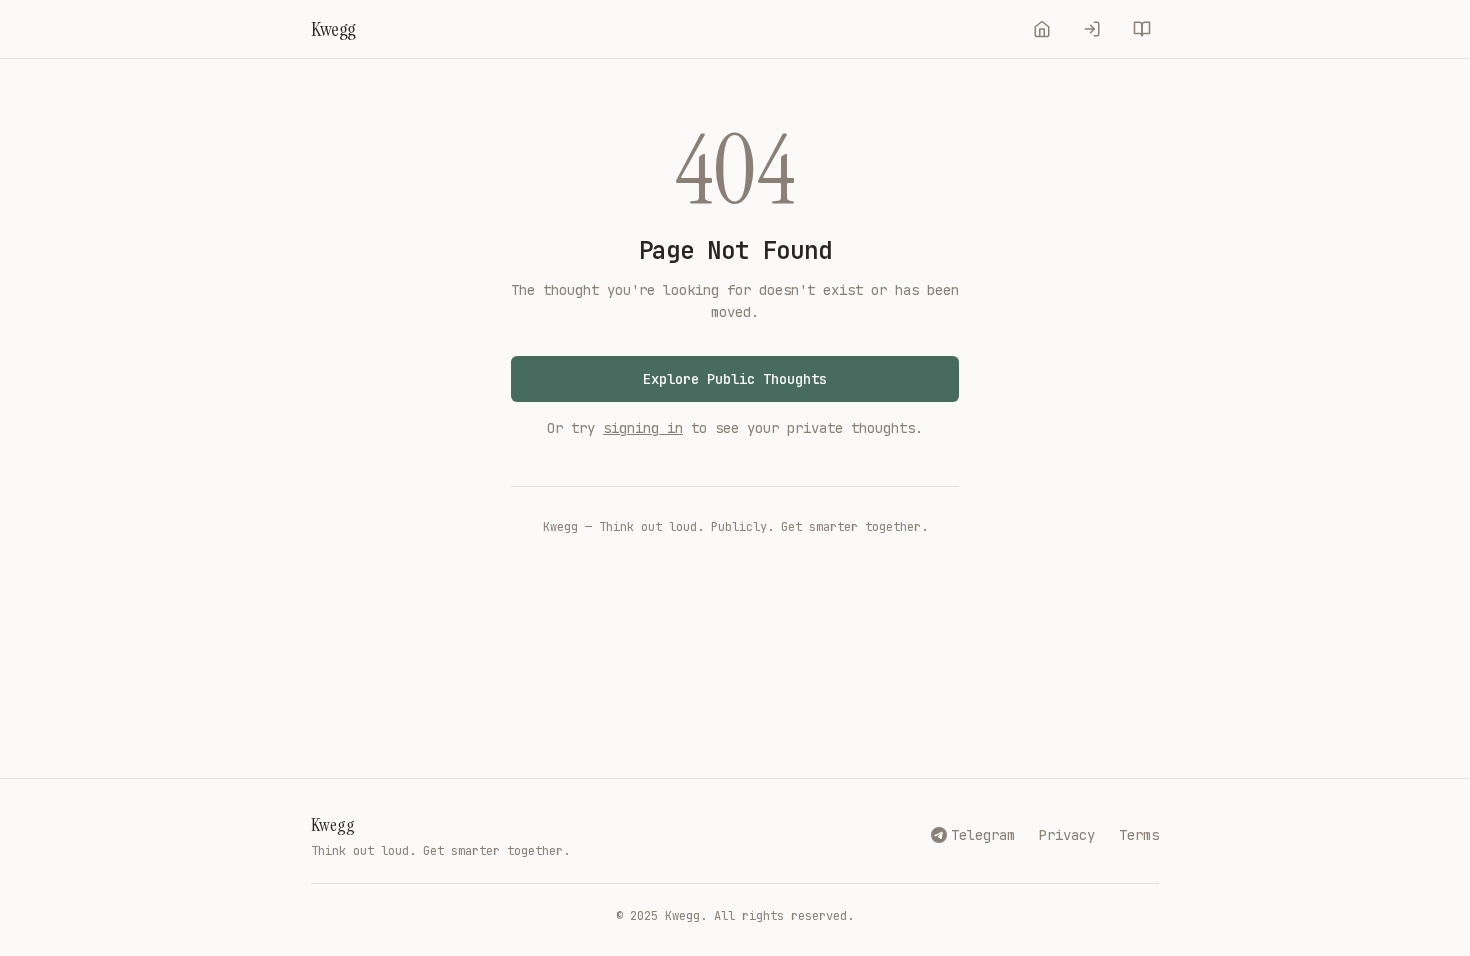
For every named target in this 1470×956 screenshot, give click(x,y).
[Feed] (1042, 29)
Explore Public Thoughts (735, 379)
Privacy (1067, 835)
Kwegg (333, 825)
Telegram (983, 835)
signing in (643, 428)
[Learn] (1142, 29)
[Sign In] (1092, 29)
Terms (1139, 835)
